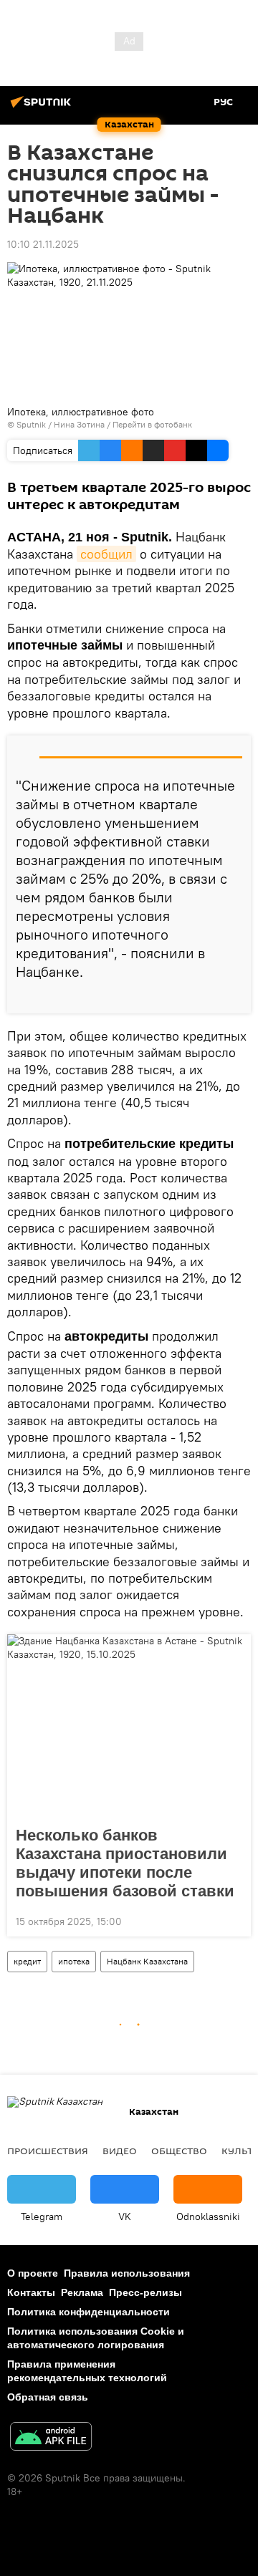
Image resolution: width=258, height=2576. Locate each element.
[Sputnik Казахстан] (43, 107)
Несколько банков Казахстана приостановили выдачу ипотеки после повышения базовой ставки (125, 1863)
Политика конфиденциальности (89, 2312)
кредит (27, 1961)
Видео (120, 2151)
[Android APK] (51, 2438)
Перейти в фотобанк (152, 424)
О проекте (33, 2273)
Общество (179, 2151)
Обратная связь (48, 2397)
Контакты (31, 2292)
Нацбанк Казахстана (147, 1961)
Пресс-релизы (145, 2292)
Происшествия (48, 2151)
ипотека (74, 1961)
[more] (234, 997)
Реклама (82, 2292)
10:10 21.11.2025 (43, 244)
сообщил (106, 554)
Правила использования (127, 2273)
